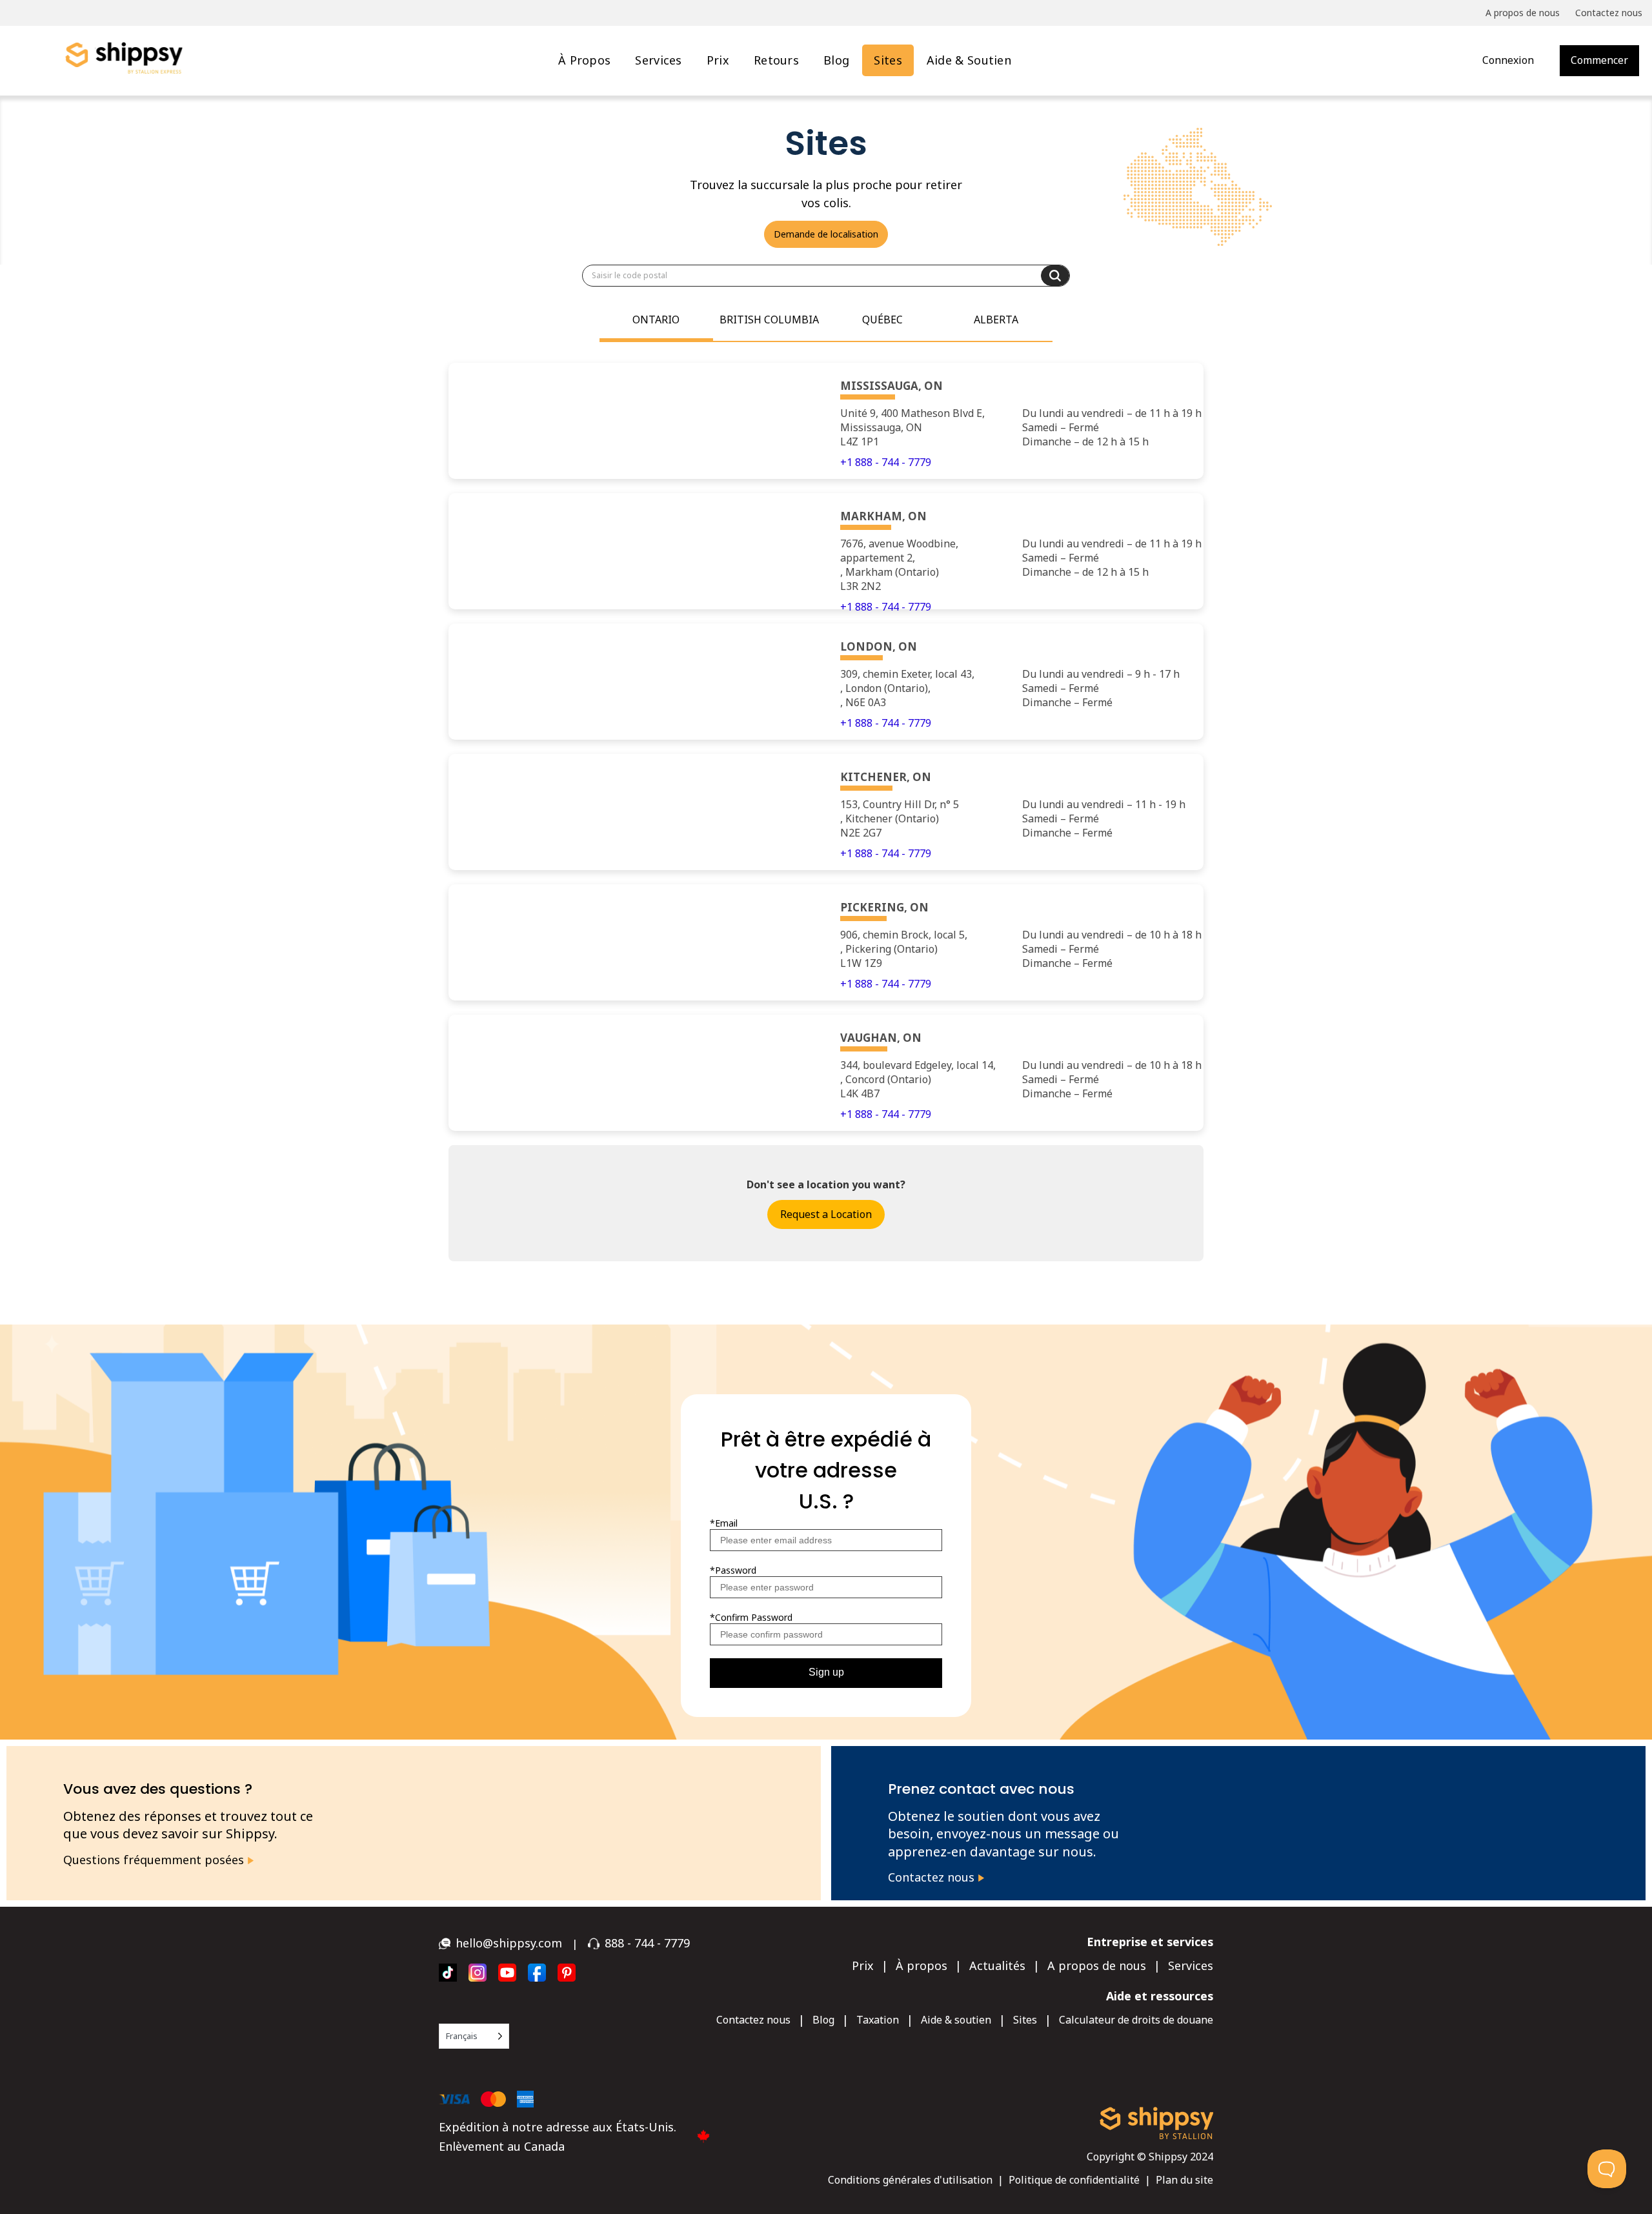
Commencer (1599, 60)
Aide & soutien (969, 60)
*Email (724, 1523)
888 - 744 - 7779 (647, 1943)
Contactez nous (933, 1877)
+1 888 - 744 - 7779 (886, 462)
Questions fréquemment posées (155, 1860)
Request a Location (826, 1214)
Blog (836, 60)
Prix (718, 60)
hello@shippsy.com (509, 1943)
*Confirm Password (751, 1617)
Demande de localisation (826, 234)
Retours (776, 60)
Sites (888, 60)
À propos (584, 60)
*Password (733, 1570)
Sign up (826, 1672)
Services (658, 60)
